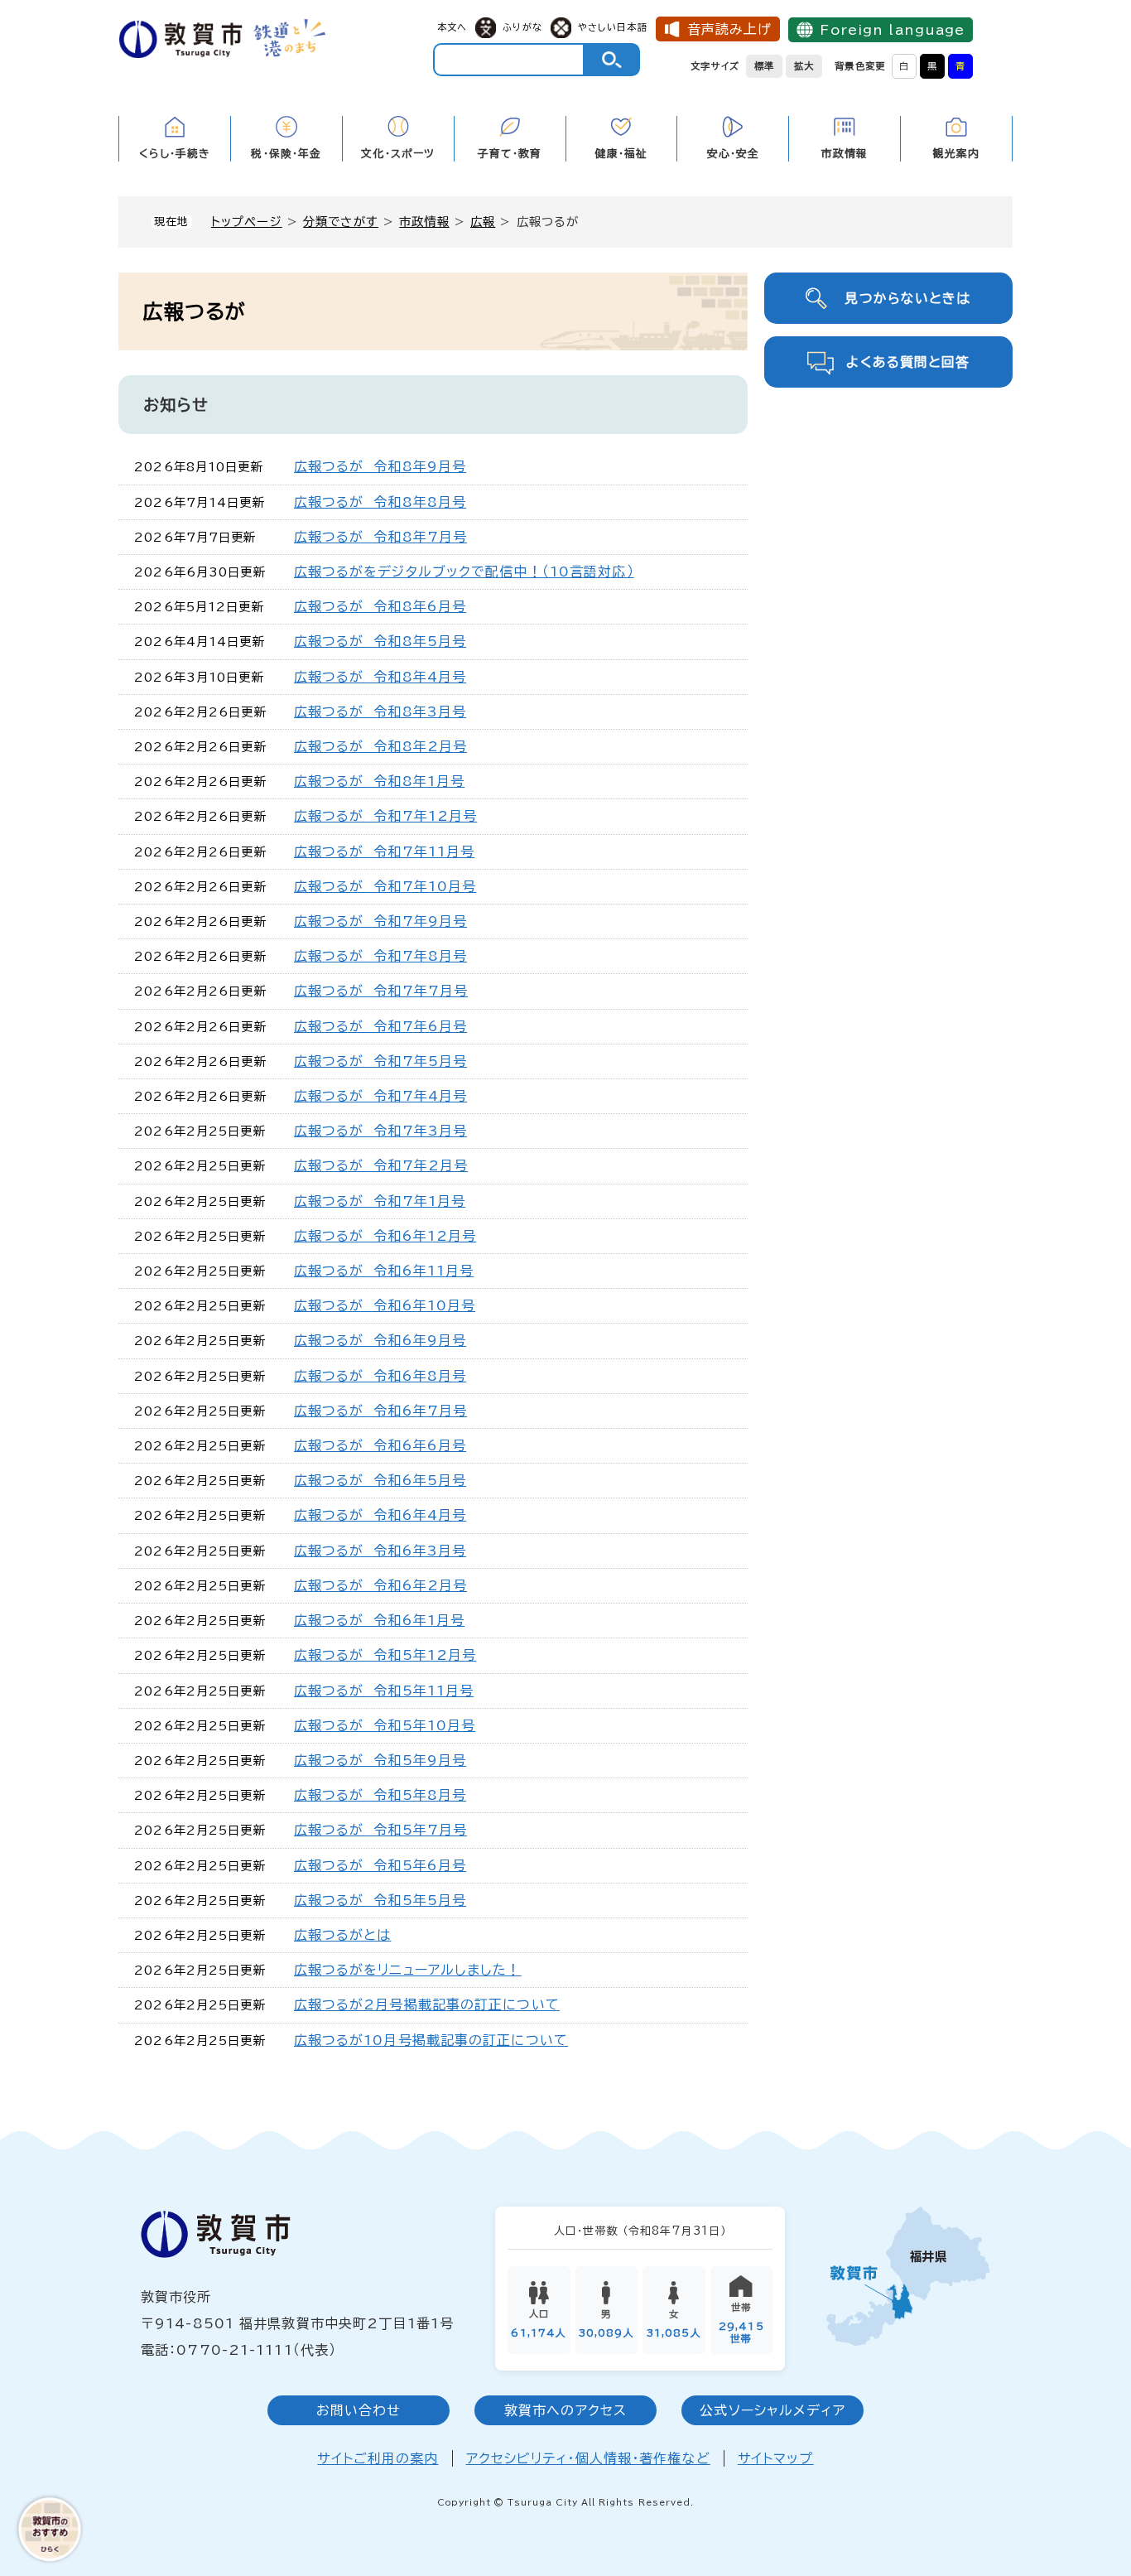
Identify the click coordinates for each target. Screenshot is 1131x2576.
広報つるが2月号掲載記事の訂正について (427, 2004)
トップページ (247, 222)
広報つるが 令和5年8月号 (380, 1795)
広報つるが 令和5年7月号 (381, 1830)
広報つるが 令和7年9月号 (381, 921)
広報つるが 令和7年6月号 (381, 1026)
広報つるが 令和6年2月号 (381, 1585)
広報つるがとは (343, 1935)
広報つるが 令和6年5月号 (380, 1480)
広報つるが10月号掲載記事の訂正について (431, 2040)
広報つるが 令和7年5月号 (381, 1061)
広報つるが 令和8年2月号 (381, 746)
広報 (483, 222)
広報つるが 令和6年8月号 (380, 1376)
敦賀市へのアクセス (565, 2410)
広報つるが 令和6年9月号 (380, 1340)
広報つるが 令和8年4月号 (380, 677)
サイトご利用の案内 (378, 2458)
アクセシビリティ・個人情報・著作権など (588, 2458)
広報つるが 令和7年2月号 (381, 1165)
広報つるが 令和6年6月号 (380, 1445)
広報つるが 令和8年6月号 (380, 606)
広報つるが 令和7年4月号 (381, 1096)
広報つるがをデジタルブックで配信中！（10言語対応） (464, 572)
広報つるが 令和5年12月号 (385, 1655)
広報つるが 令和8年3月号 (380, 712)
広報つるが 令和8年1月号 (380, 781)
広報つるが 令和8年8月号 (380, 502)
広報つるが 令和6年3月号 (380, 1551)
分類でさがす (341, 222)
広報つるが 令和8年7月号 (381, 537)
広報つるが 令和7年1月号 (380, 1201)
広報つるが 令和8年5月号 (380, 641)
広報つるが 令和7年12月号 (386, 816)
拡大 (804, 66)
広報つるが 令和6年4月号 (380, 1515)
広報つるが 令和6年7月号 (381, 1411)
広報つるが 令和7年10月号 (385, 886)
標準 (764, 66)
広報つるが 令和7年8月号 (381, 956)
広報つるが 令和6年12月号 (385, 1236)
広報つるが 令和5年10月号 (385, 1725)
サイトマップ (776, 2458)
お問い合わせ (359, 2410)
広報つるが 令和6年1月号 (380, 1620)
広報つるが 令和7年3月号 (381, 1131)
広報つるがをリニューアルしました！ (408, 1970)
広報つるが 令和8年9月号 (380, 466)
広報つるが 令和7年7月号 (381, 991)
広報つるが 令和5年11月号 (384, 1691)
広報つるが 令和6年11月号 (384, 1271)
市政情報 (424, 222)
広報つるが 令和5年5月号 (380, 1900)
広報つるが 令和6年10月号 (385, 1305)
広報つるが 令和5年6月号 (380, 1865)
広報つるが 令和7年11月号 (385, 851)
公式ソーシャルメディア (772, 2410)
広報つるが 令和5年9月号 (380, 1760)
